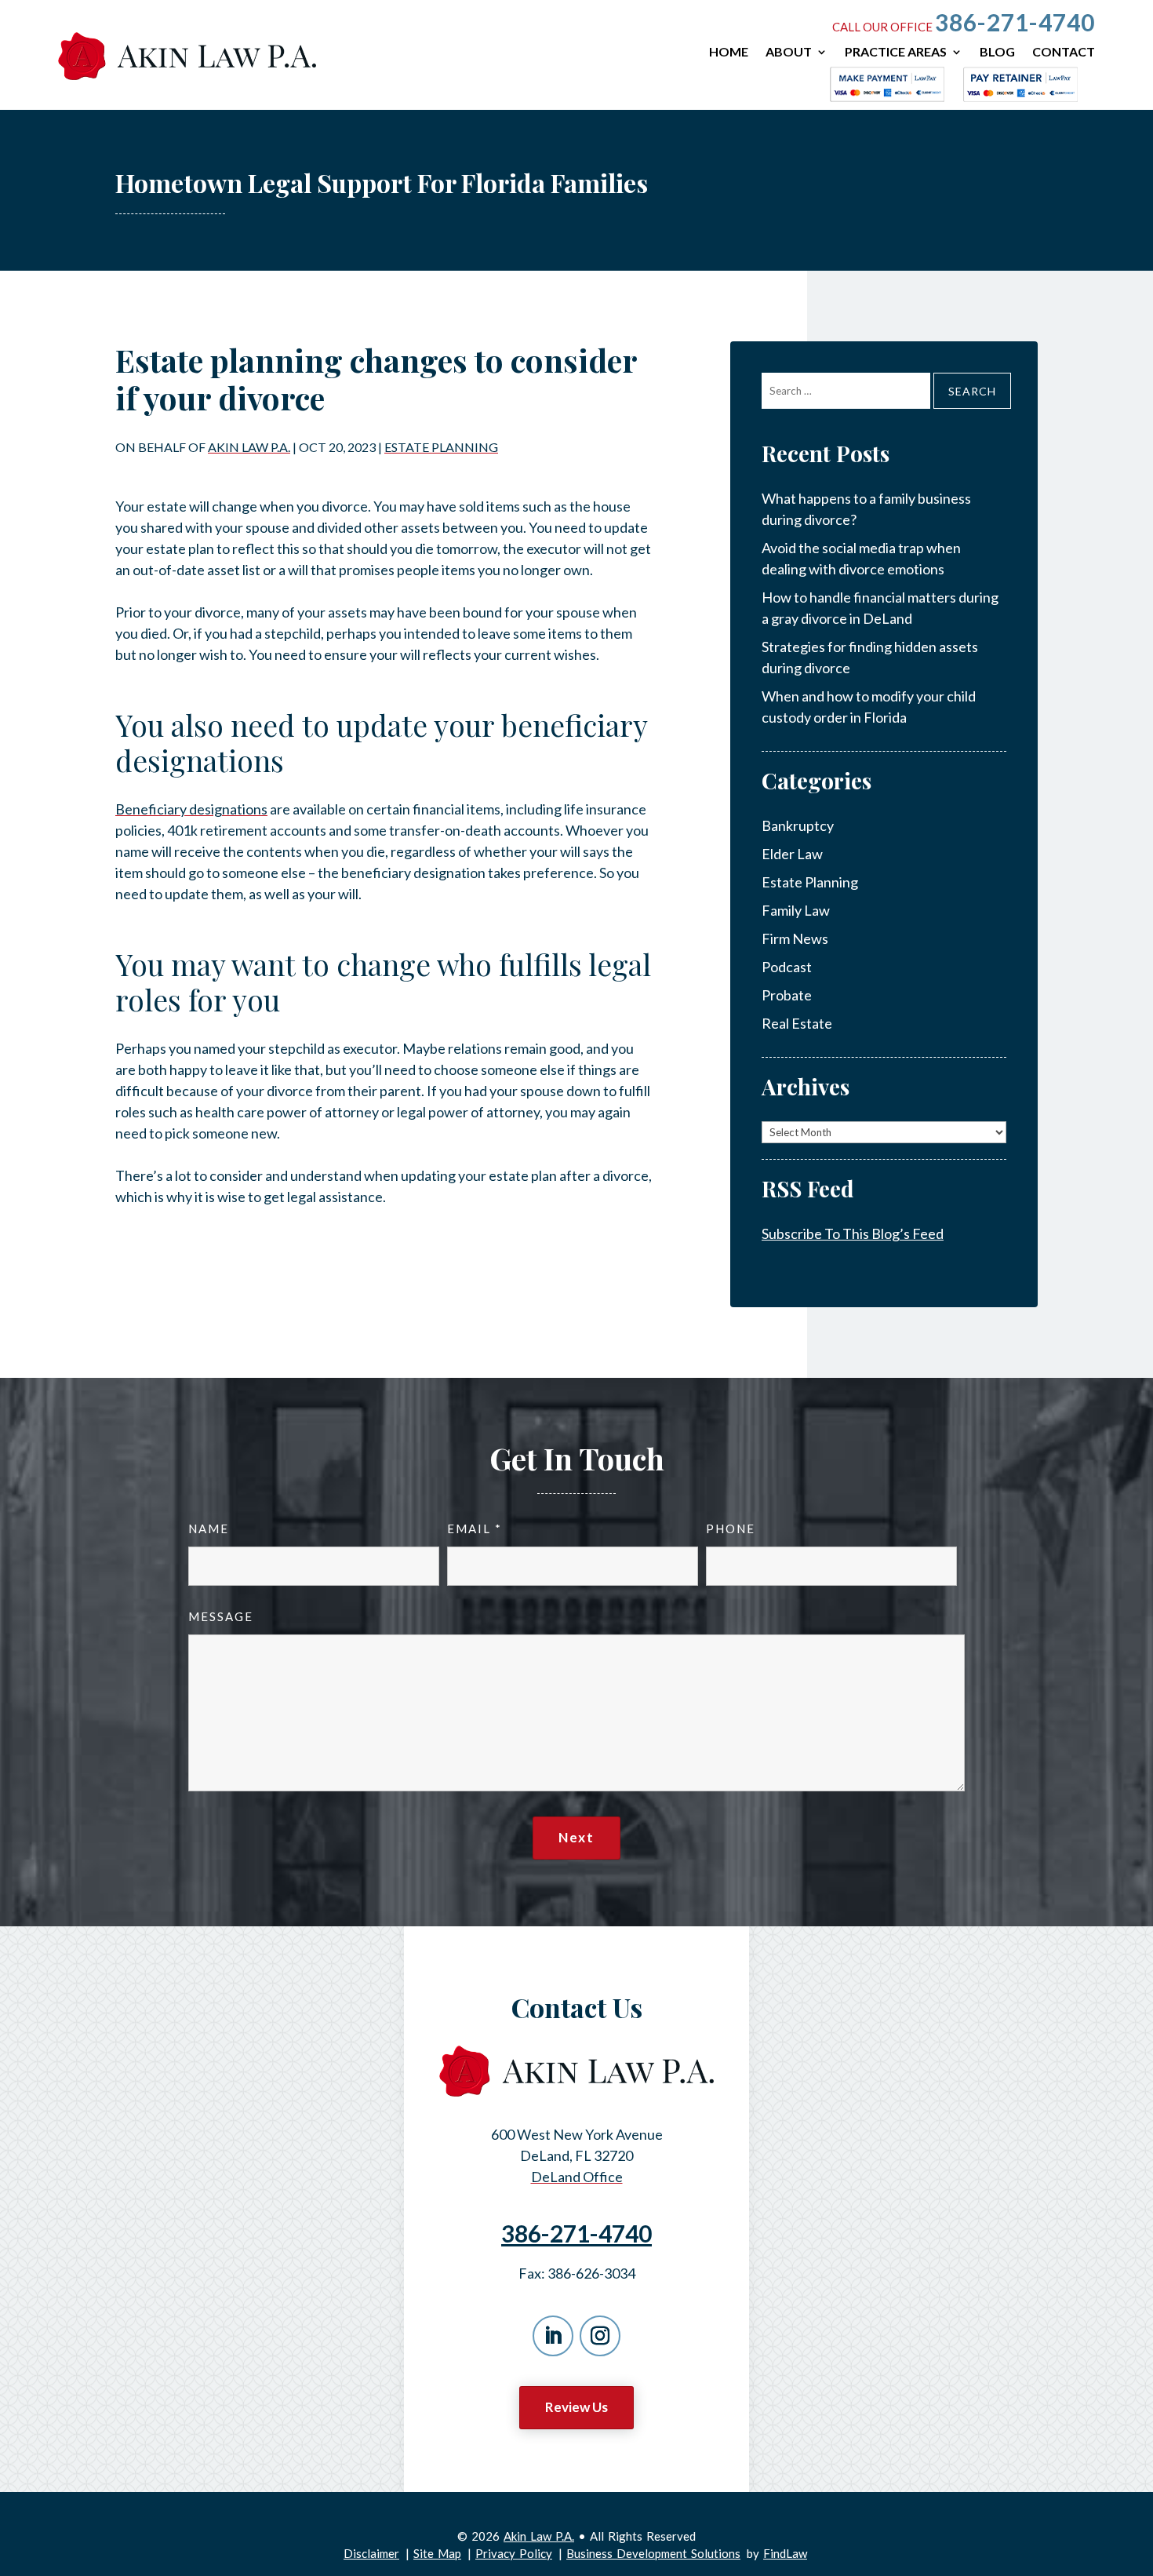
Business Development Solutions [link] (653, 2553)
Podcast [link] (787, 967)
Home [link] (729, 52)
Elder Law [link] (792, 854)
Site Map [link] (437, 2553)
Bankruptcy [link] (798, 825)
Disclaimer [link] (371, 2553)
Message (221, 1616)
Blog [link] (997, 52)
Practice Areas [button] (896, 52)
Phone (731, 1528)
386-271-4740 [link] (1015, 22)
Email (474, 1528)
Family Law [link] (796, 910)
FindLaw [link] (785, 2553)
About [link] (789, 52)
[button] (553, 2336)
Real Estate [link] (797, 1023)
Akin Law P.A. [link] (249, 447)
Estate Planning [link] (441, 447)
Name (209, 1528)
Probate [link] (787, 995)
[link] (187, 56)
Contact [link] (1064, 52)
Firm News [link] (795, 938)
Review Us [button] (576, 2407)
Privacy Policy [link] (514, 2553)
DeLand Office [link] (577, 2177)
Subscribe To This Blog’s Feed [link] (853, 1233)
